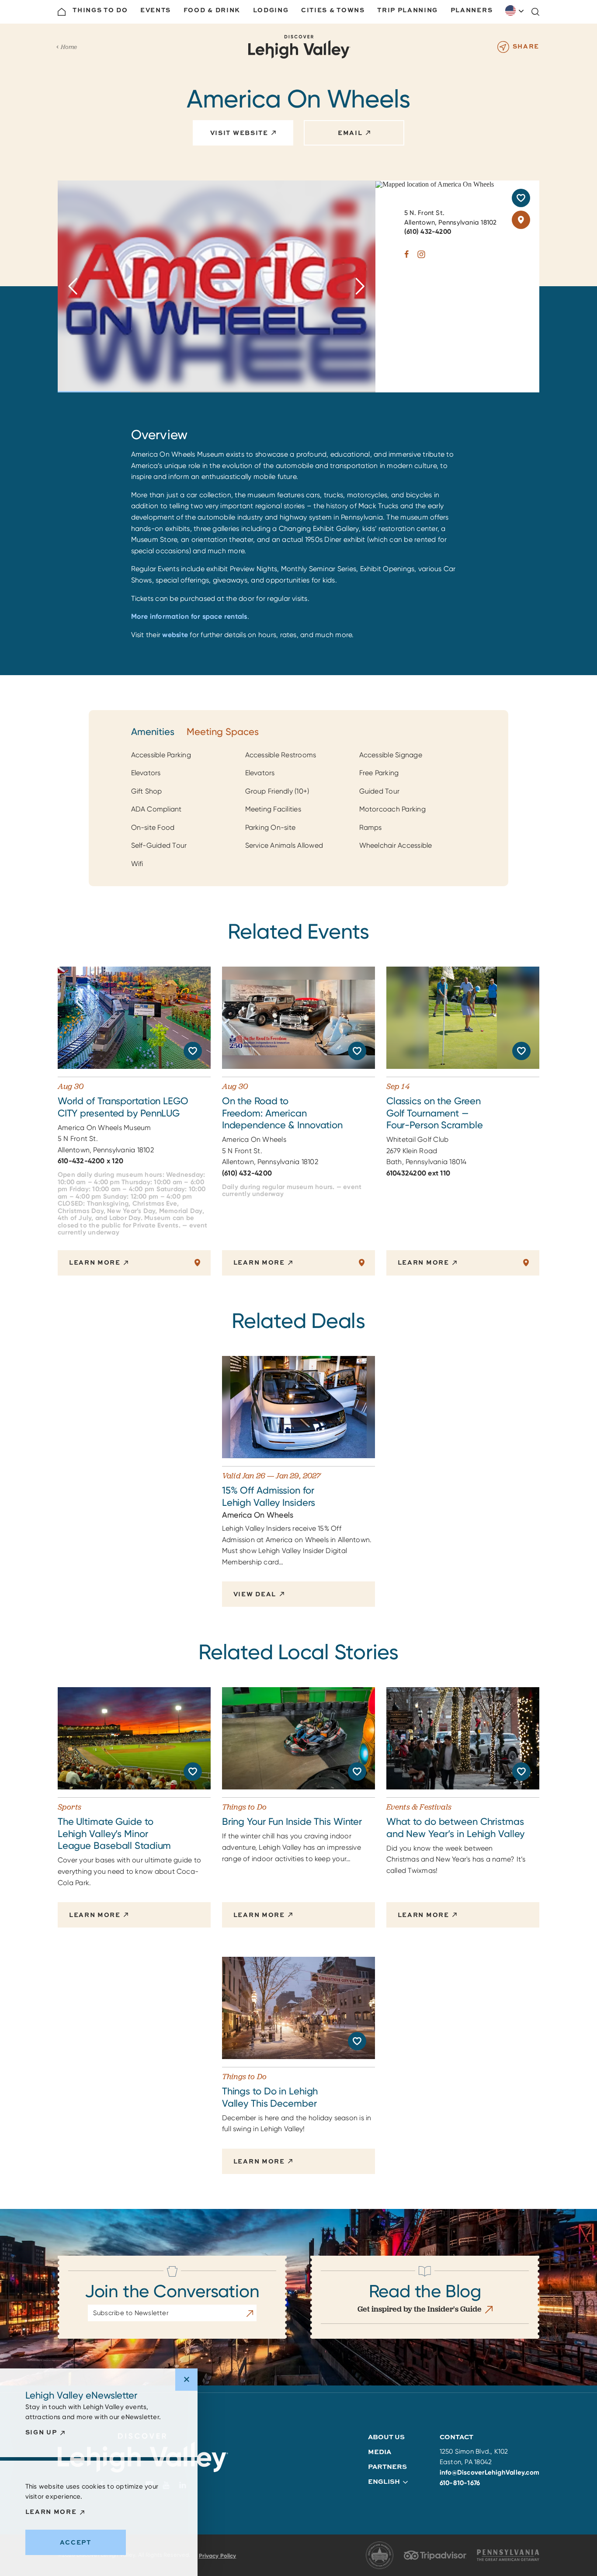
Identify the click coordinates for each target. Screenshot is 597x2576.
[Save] (521, 198)
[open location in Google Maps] (435, 184)
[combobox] (515, 10)
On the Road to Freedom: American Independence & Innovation (282, 1113)
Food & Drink (212, 10)
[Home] (62, 12)
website (175, 635)
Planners (472, 10)
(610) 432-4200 (428, 232)
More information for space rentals (189, 616)
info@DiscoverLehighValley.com (490, 2472)
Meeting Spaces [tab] (223, 732)
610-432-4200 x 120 (90, 1161)
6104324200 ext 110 (418, 1173)
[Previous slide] (73, 286)
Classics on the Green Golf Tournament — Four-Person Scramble (435, 1113)
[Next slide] (360, 286)
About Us (386, 2437)
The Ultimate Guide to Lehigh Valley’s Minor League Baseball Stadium (114, 1834)
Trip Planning (408, 10)
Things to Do (100, 10)
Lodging (271, 10)
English (515, 10)
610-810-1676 (460, 2483)
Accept (76, 2542)
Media (380, 2452)
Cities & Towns (333, 10)
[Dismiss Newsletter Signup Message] (186, 2380)
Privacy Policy (218, 2556)
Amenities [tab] (153, 732)
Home (69, 47)
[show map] (521, 220)
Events (156, 10)
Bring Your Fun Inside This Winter (292, 1822)
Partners (387, 2467)
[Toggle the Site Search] (535, 12)
